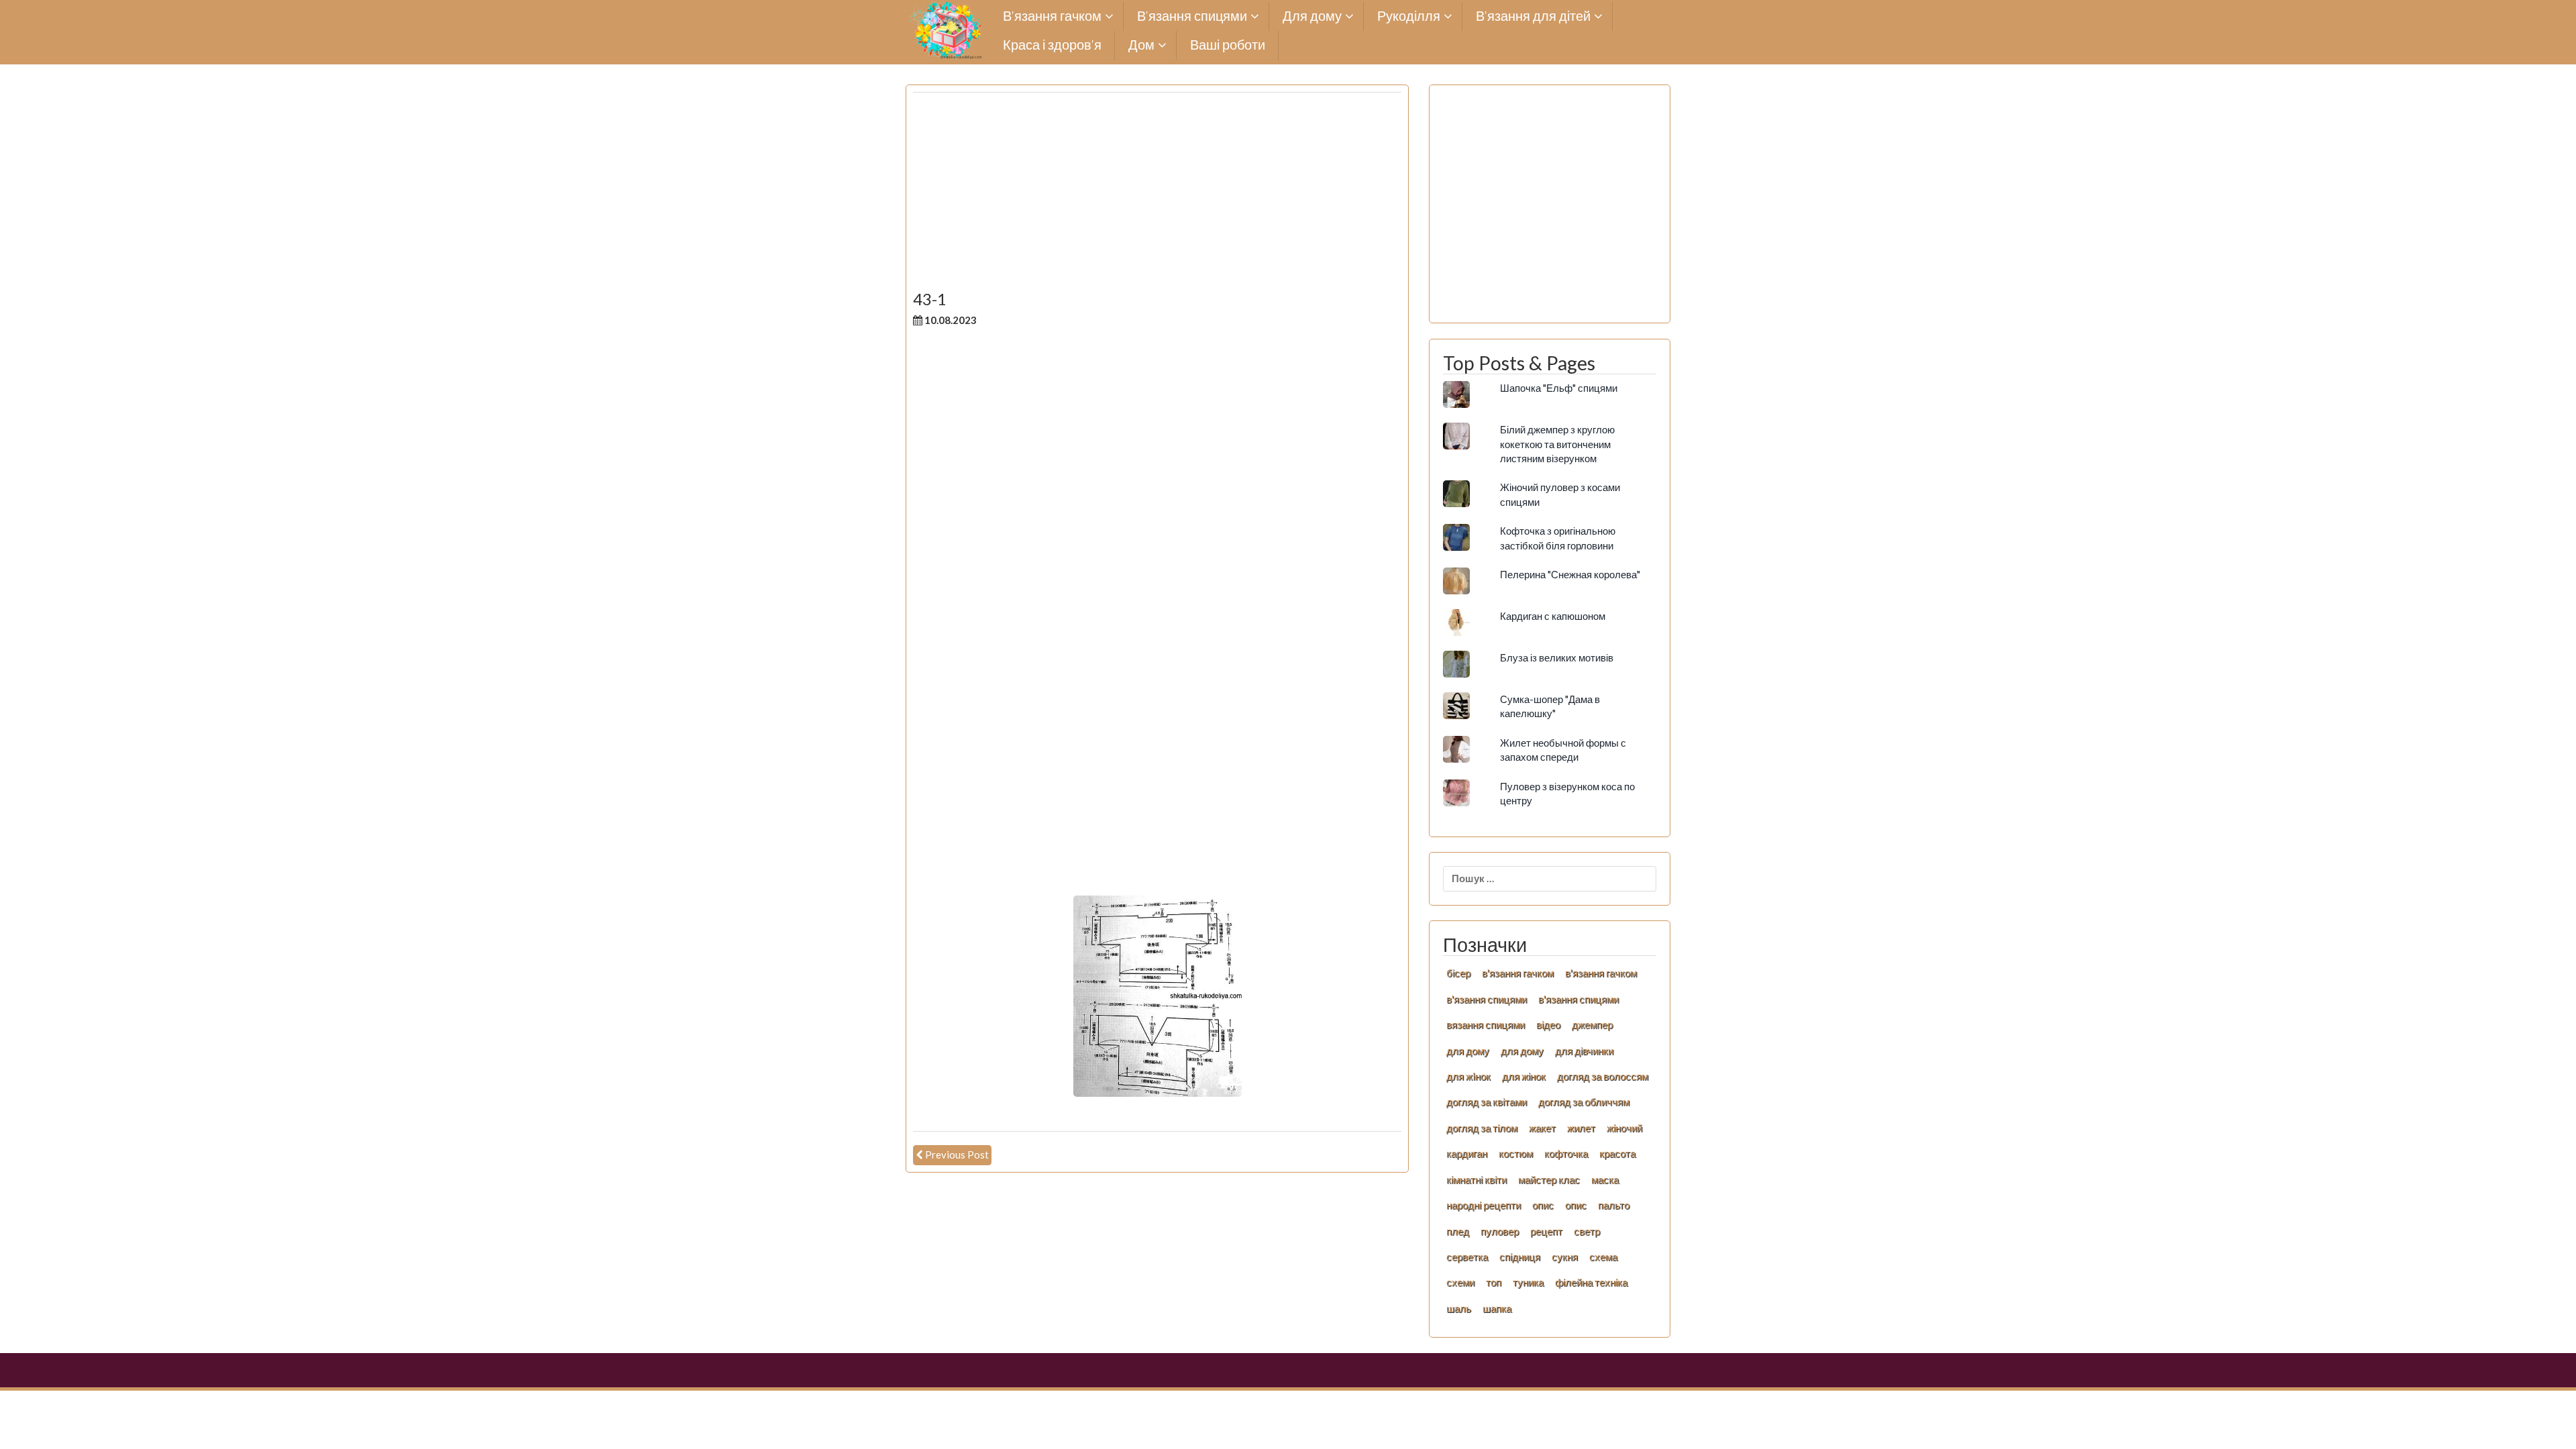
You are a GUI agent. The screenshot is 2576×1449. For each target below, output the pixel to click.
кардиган (1467, 1153)
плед (1458, 1231)
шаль (1459, 1308)
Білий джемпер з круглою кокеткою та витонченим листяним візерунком (1557, 444)
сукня (1565, 1256)
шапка (1497, 1308)
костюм (1516, 1153)
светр (1587, 1231)
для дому (1468, 1051)
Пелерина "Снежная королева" (1570, 574)
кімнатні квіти (1477, 1179)
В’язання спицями (1192, 16)
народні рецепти (1484, 1205)
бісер (1458, 973)
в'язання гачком (1518, 973)
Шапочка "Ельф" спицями (1559, 388)
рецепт (1546, 1231)
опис (1543, 1205)
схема (1603, 1256)
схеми (1460, 1282)
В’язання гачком (1052, 16)
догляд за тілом (1482, 1128)
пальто (1614, 1205)
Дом (1141, 45)
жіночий (1624, 1128)
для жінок (1524, 1076)
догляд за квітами (1487, 1102)
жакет (1542, 1128)
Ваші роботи (1228, 45)
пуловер (1500, 1231)
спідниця (1520, 1256)
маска (1605, 1179)
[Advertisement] (1157, 197)
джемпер (1592, 1024)
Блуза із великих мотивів (1557, 657)
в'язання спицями (1487, 999)
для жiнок (1468, 1076)
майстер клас (1549, 1179)
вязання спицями (1486, 1024)
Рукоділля (1409, 16)
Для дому (1312, 16)
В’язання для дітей (1533, 16)
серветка (1467, 1256)
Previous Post (957, 1155)
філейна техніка (1591, 1282)
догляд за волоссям (1603, 1076)
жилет (1581, 1128)
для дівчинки (1584, 1051)
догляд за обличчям (1584, 1102)
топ (1494, 1282)
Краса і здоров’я (1052, 45)
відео (1548, 1024)
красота (1617, 1153)
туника (1528, 1282)
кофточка (1566, 1153)
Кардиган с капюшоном (1553, 616)
